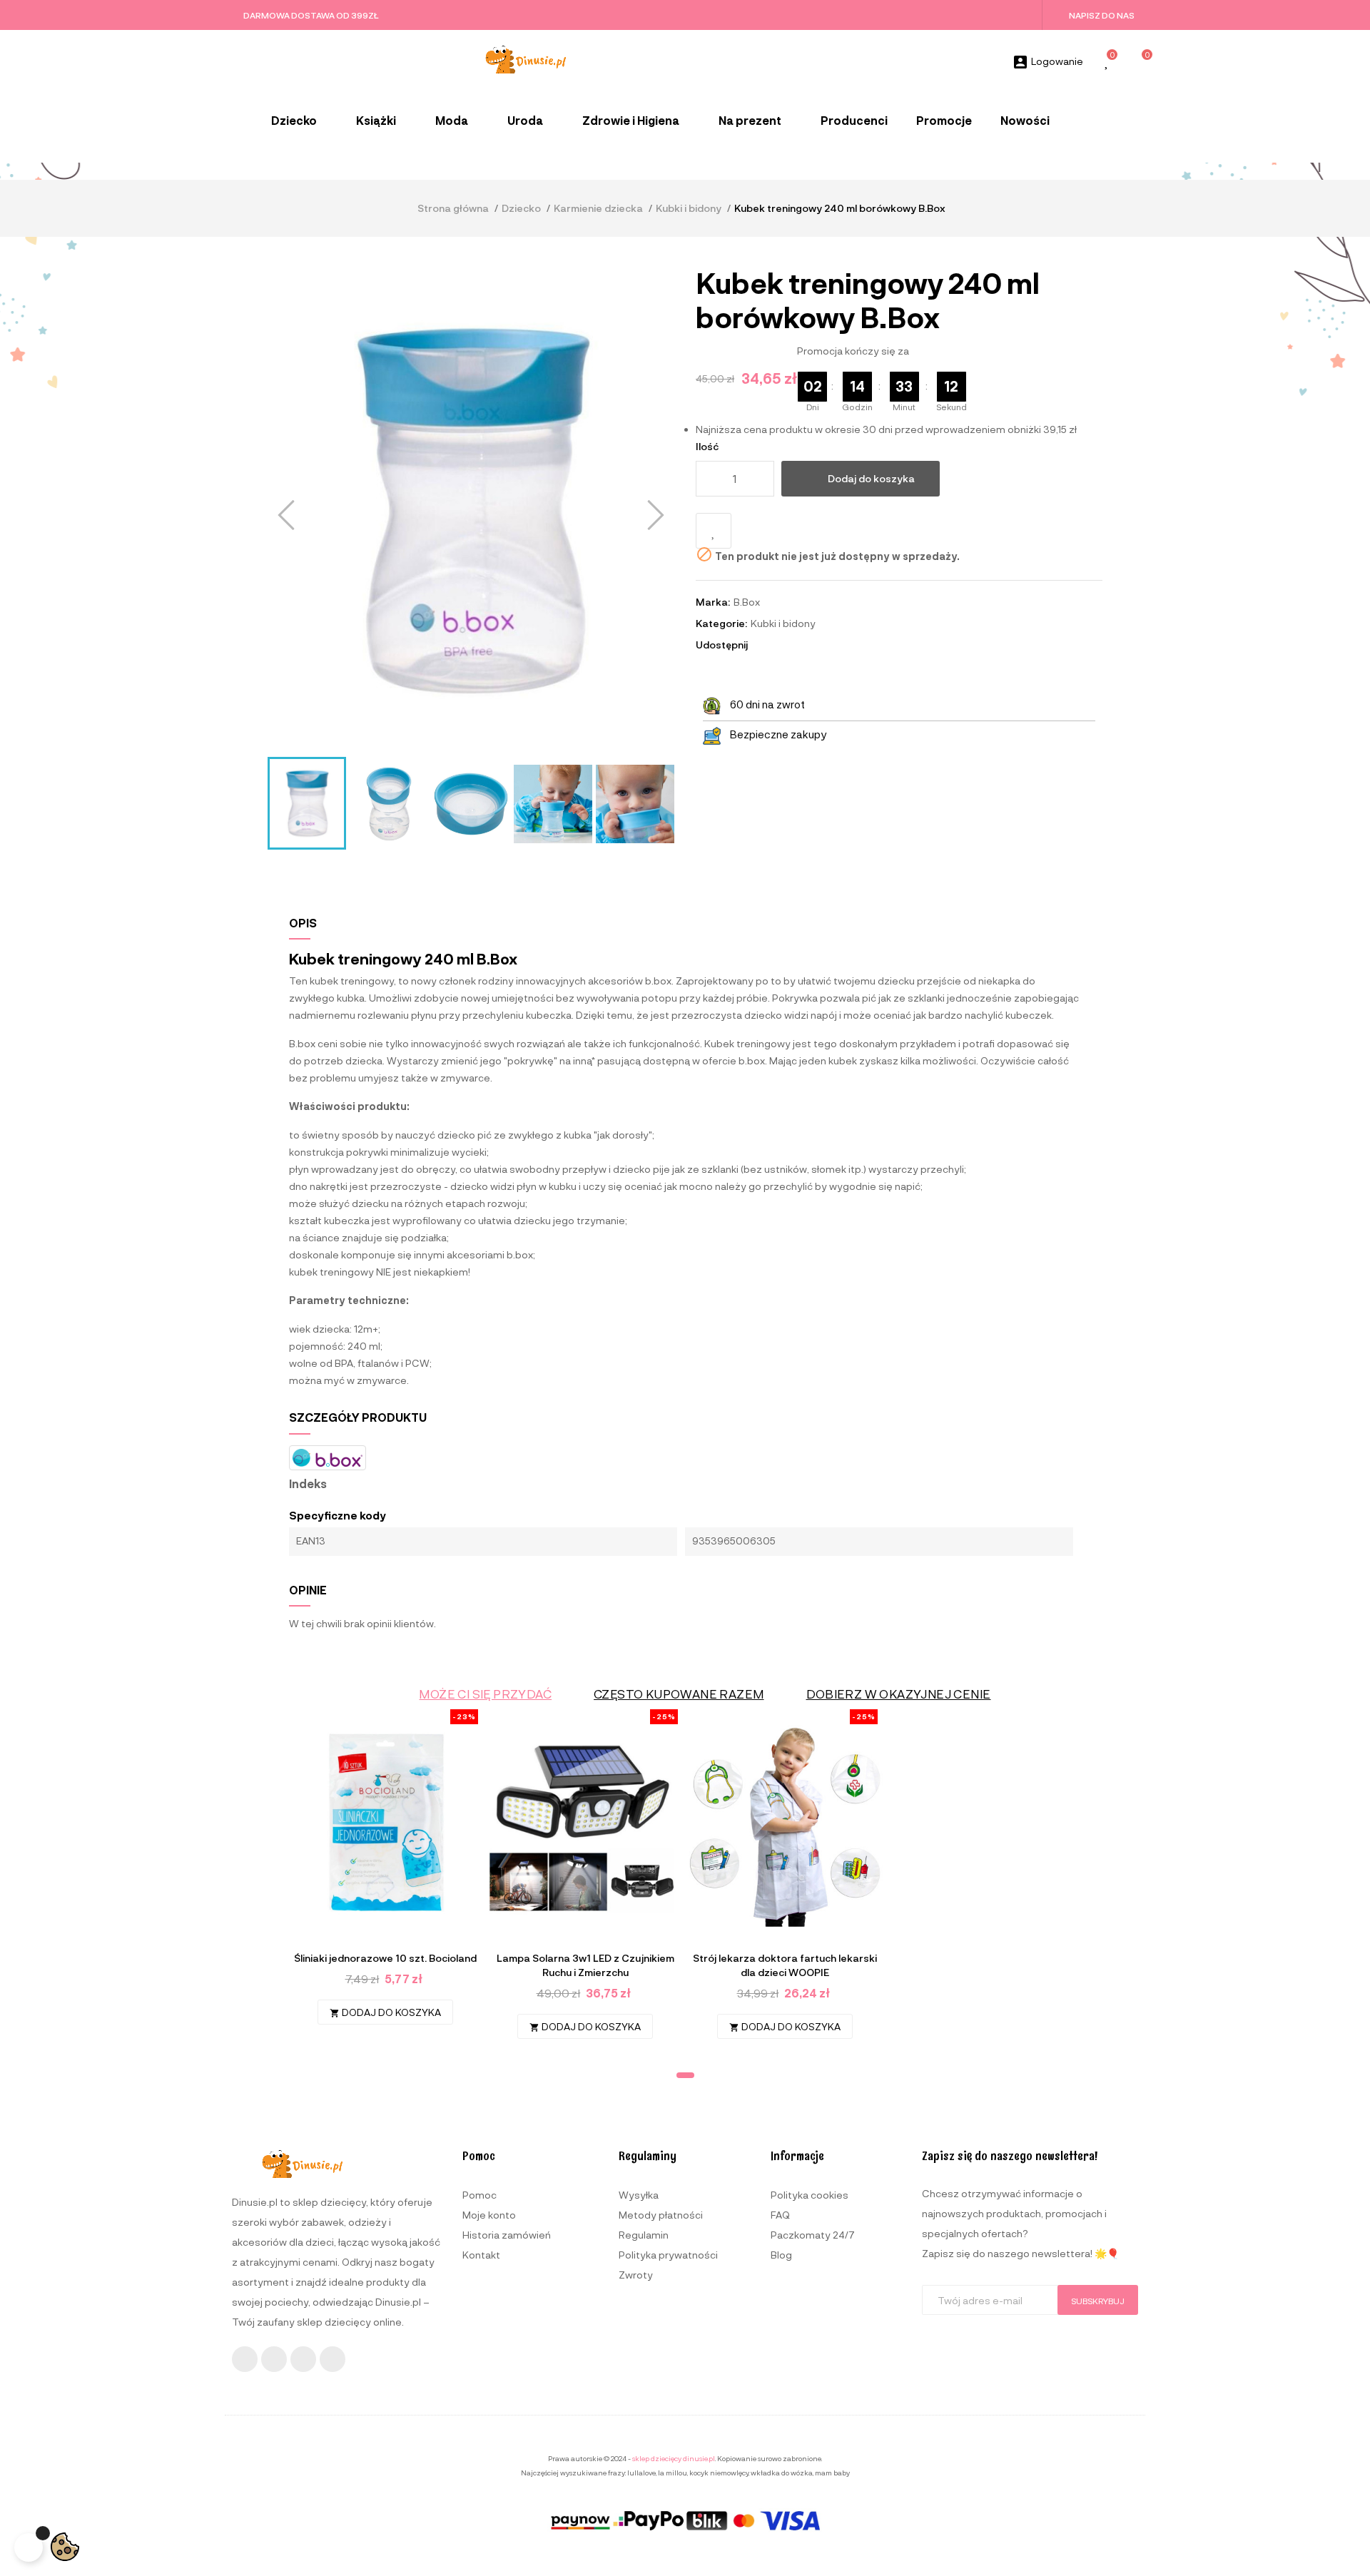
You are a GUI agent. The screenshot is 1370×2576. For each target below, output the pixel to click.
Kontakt (481, 2255)
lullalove (641, 2473)
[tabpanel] (385, 1874)
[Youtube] (303, 2359)
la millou (673, 2473)
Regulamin (644, 2235)
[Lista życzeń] (1107, 62)
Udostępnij (765, 645)
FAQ (780, 2215)
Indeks (308, 1484)
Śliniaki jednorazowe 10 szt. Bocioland (385, 1958)
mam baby (832, 2473)
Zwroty (636, 2275)
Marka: (713, 602)
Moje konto (489, 2215)
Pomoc (479, 2195)
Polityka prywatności (668, 2255)
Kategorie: (721, 623)
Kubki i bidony (783, 623)
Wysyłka (639, 2195)
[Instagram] (274, 2359)
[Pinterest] (333, 2359)
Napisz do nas (1102, 15)
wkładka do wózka (782, 2473)
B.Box (747, 602)
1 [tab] (685, 2075)
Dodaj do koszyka (871, 478)
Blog (781, 2255)
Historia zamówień (507, 2235)
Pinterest (803, 645)
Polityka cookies (810, 2195)
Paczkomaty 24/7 (813, 2235)
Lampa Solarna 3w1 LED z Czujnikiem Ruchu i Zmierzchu (585, 1965)
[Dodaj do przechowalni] (714, 531)
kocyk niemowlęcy (719, 2473)
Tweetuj (784, 645)
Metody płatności (661, 2215)
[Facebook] (245, 2359)
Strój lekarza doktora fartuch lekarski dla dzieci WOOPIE (785, 1965)
